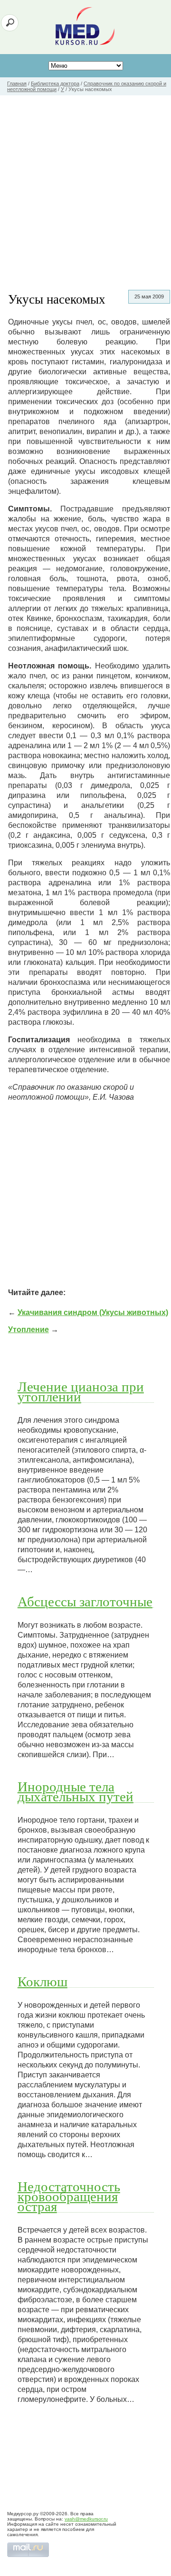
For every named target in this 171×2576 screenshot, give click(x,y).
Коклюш (43, 1981)
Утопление (28, 1330)
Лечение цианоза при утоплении (81, 1391)
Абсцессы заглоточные (85, 1601)
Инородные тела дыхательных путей (76, 1791)
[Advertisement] (85, 185)
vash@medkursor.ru (86, 2519)
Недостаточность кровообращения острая (69, 2196)
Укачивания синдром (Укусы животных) (93, 1312)
